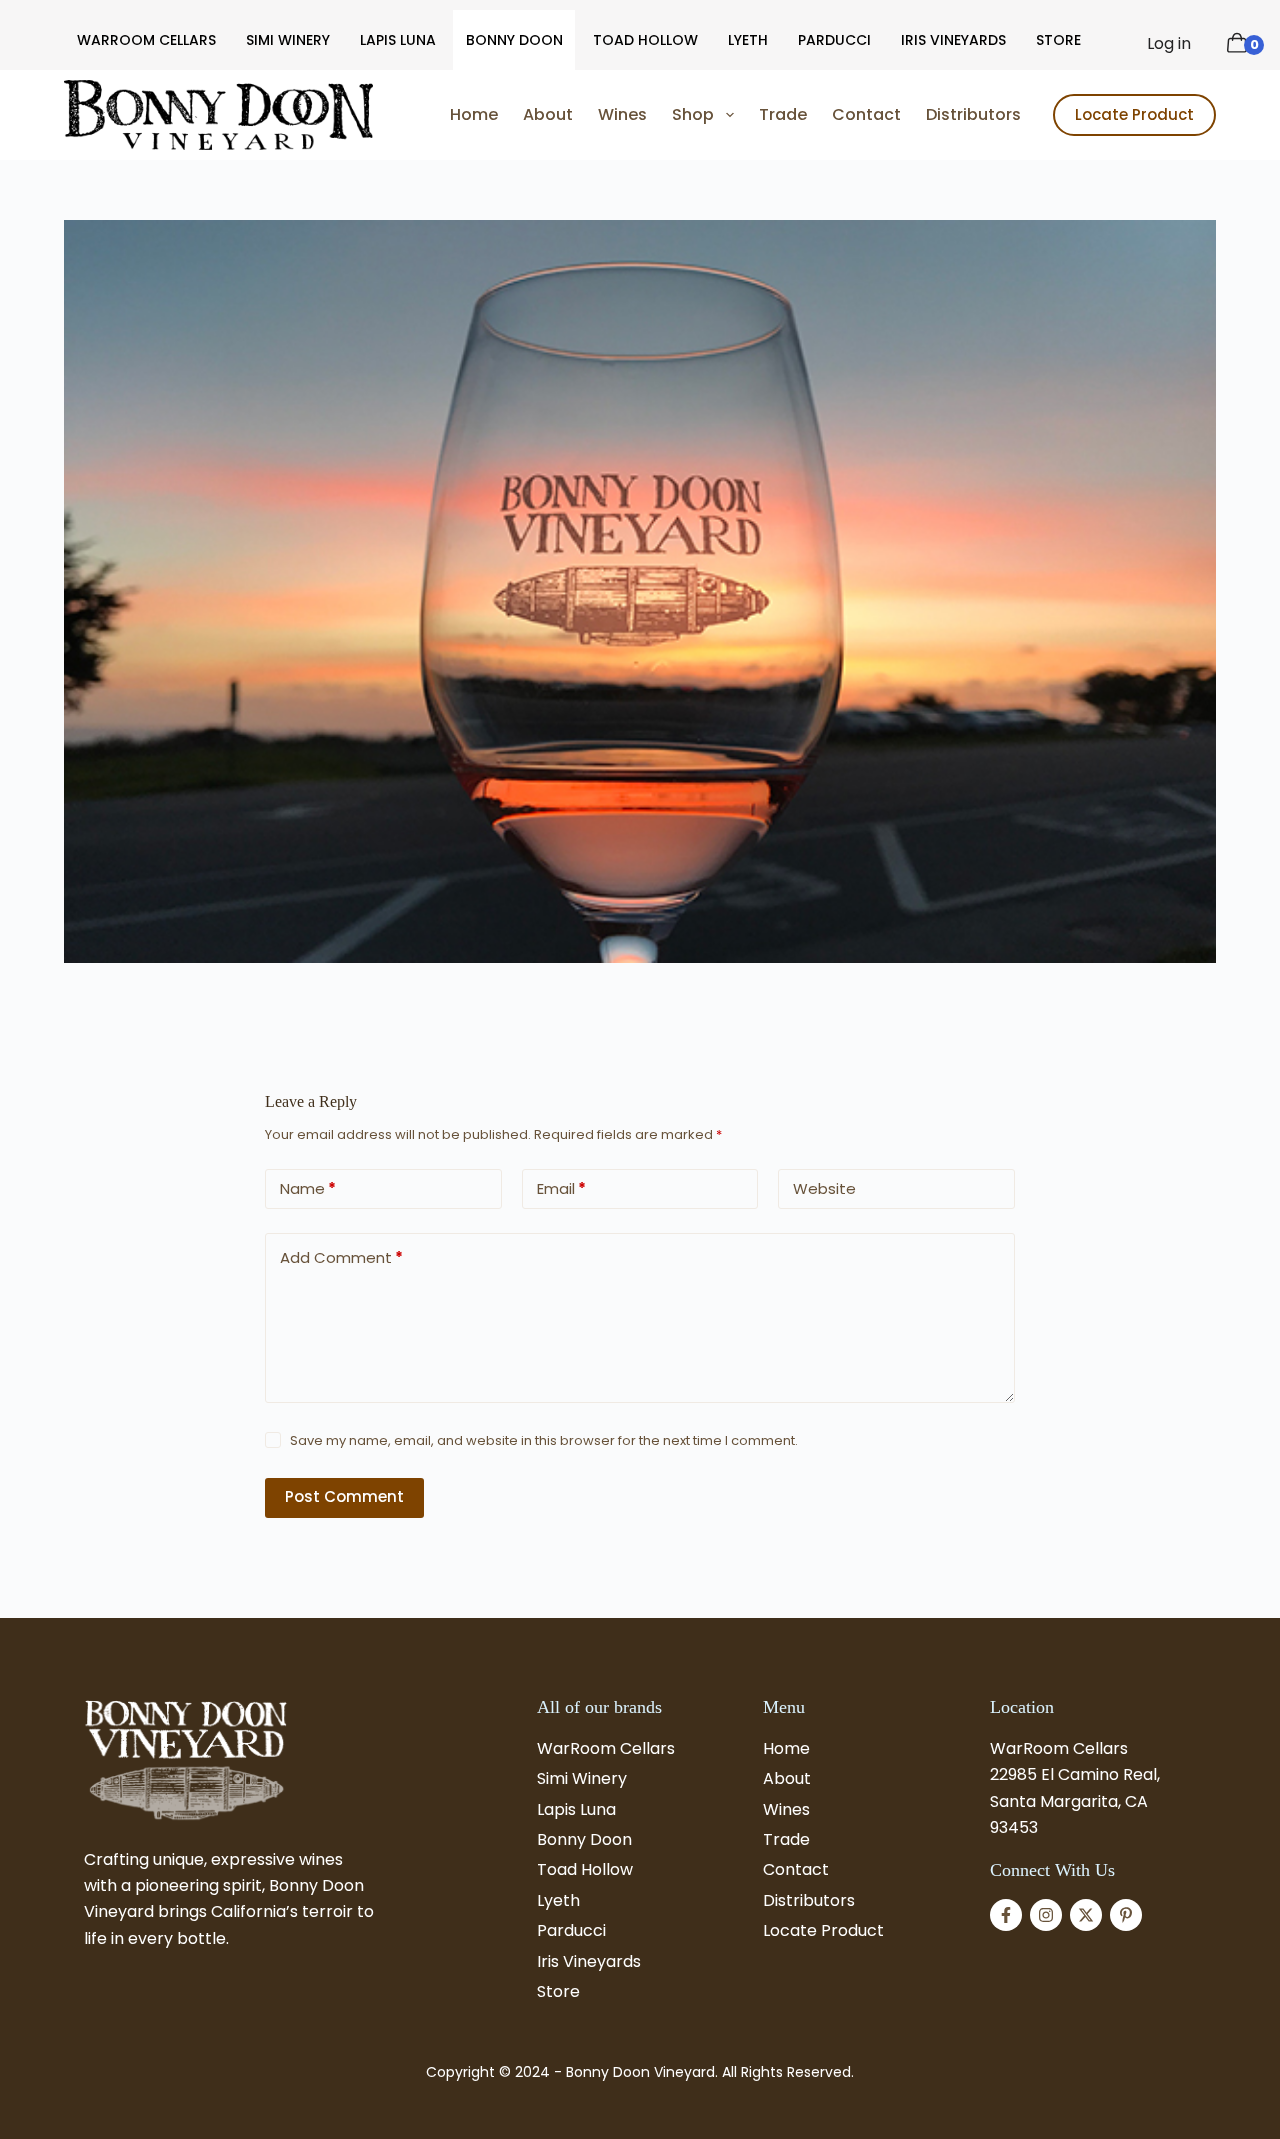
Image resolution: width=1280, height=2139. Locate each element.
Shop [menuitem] (693, 114)
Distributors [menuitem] (973, 114)
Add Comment (341, 1257)
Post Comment (344, 1496)
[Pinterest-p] (1126, 1915)
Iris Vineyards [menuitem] (953, 40)
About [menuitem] (548, 114)
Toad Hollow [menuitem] (645, 40)
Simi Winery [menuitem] (288, 40)
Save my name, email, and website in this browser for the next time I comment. (544, 1440)
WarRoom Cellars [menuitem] (146, 40)
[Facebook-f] (1006, 1915)
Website (824, 1188)
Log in (1169, 43)
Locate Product (1134, 114)
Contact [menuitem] (866, 114)
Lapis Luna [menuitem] (398, 40)
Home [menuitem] (474, 114)
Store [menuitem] (1058, 40)
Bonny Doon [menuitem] (514, 40)
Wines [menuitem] (622, 114)
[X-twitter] (1086, 1915)
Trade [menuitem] (783, 114)
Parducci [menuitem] (834, 40)
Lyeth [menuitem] (748, 40)
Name (308, 1188)
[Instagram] (1046, 1915)
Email (561, 1188)
